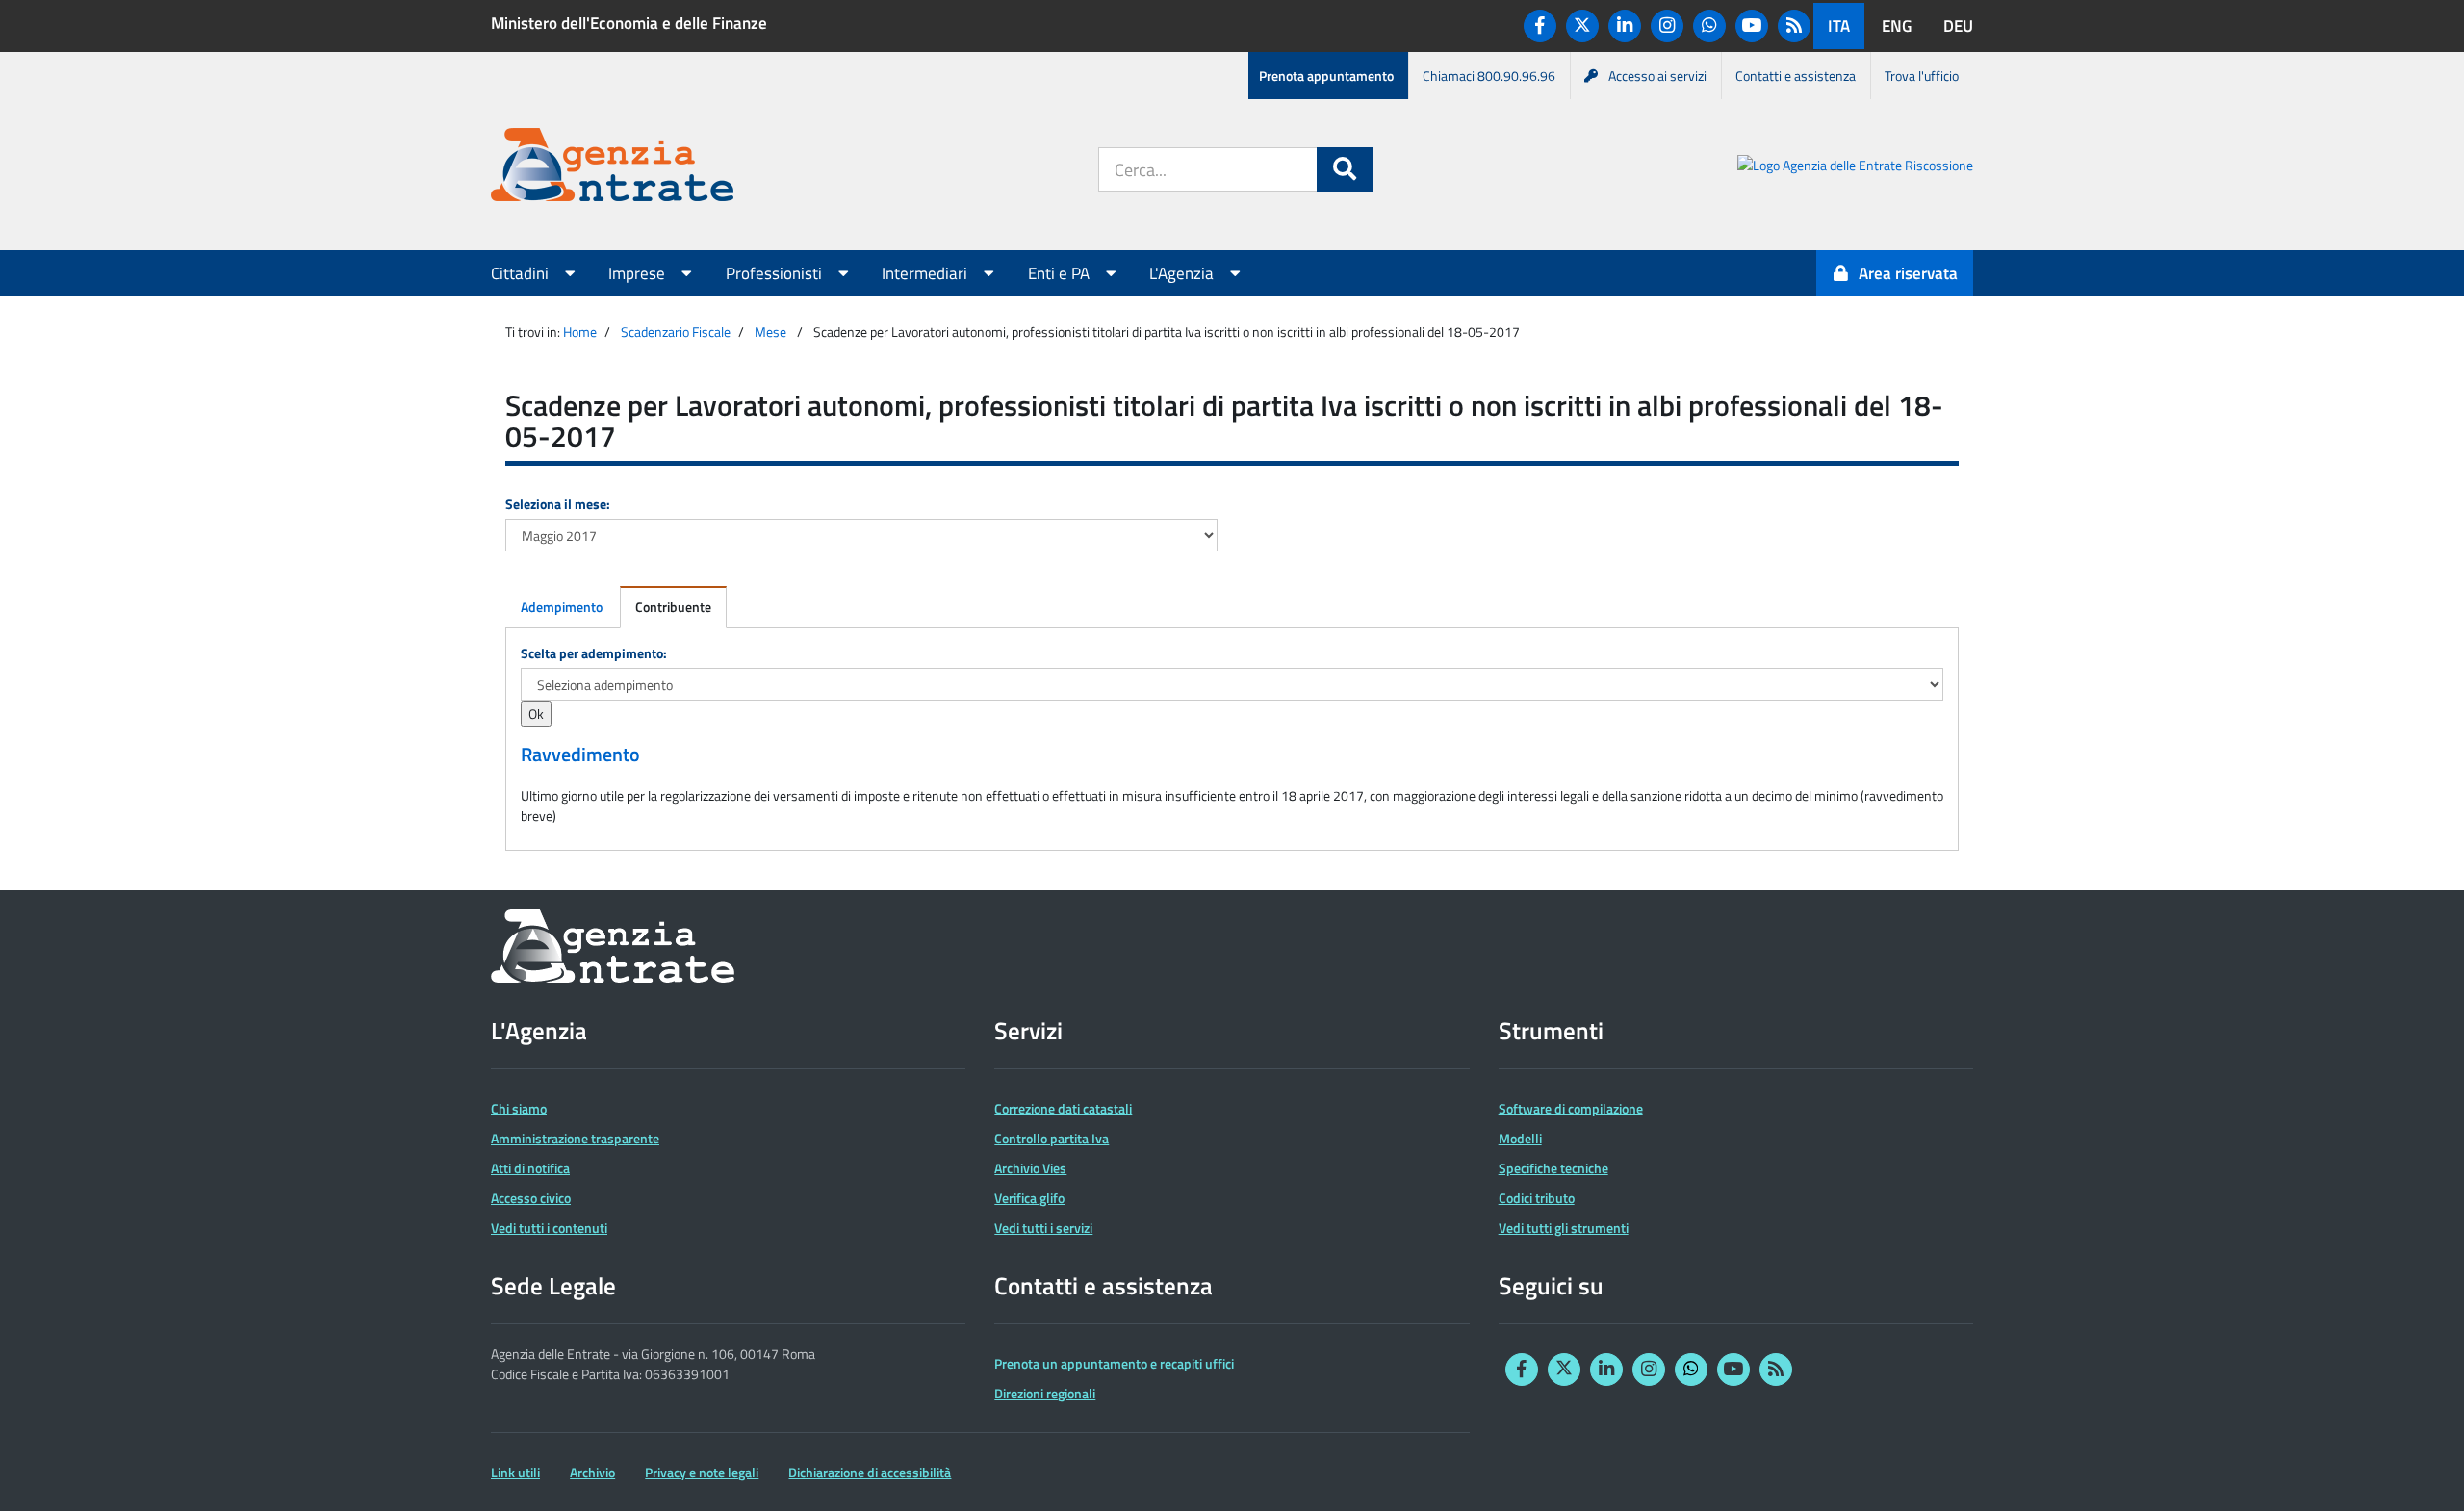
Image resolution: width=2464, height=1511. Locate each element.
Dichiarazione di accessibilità (870, 1472)
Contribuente (673, 607)
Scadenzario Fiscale (676, 332)
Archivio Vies (1030, 1168)
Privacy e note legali (702, 1472)
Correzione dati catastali (1063, 1108)
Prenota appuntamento (1326, 76)
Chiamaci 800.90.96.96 (1489, 76)
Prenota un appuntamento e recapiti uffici (1114, 1363)
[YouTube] (1752, 26)
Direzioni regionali (1045, 1393)
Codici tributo (1537, 1198)
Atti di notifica (530, 1168)
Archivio (592, 1472)
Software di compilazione (1571, 1108)
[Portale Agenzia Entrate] (612, 168)
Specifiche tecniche (1553, 1168)
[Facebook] (1540, 26)
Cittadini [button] (522, 273)
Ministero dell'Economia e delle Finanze (629, 23)
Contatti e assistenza (1796, 76)
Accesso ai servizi (1657, 76)
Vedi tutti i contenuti (549, 1228)
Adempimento (562, 607)
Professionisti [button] (776, 273)
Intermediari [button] (926, 273)
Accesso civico (531, 1198)
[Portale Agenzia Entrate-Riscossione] (1855, 168)
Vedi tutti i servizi (1043, 1228)
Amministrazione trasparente (575, 1138)
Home (580, 332)
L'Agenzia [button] (1183, 273)
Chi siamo (519, 1108)
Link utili (515, 1472)
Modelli (1520, 1138)
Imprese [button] (639, 273)
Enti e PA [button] (1061, 273)
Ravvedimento (580, 755)
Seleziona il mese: (558, 504)
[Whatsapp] (1709, 26)
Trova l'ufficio (1922, 76)
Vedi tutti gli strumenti (1564, 1228)
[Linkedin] (1625, 26)
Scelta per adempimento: (594, 653)
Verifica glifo (1029, 1198)
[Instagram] (1667, 26)
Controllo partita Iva (1052, 1138)
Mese (770, 332)
